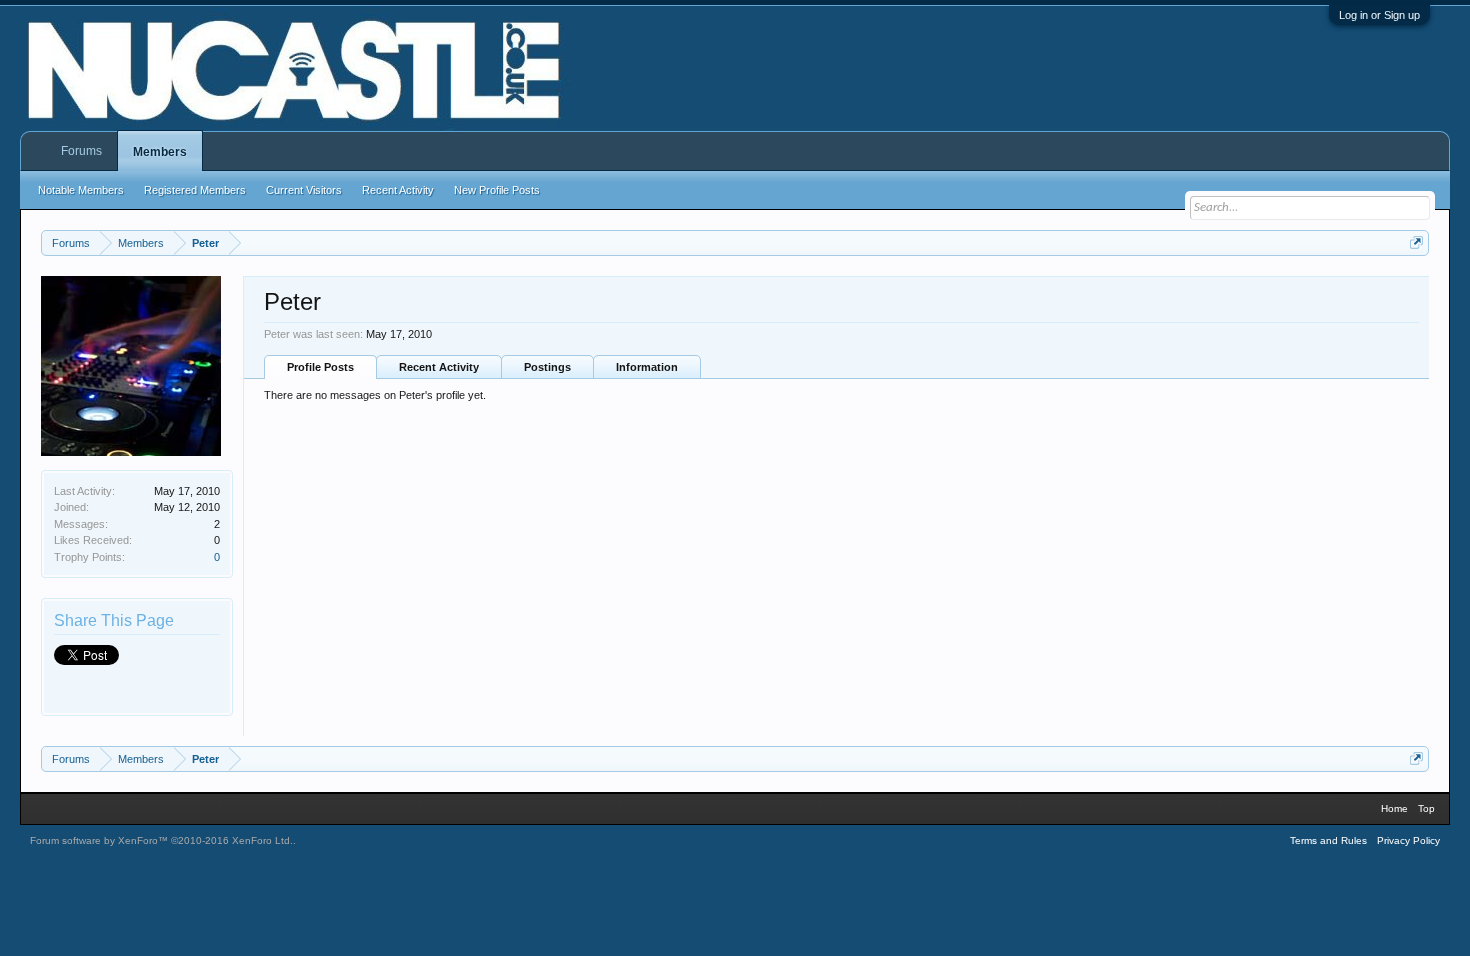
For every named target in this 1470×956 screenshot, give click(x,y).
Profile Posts (320, 367)
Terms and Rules (1328, 840)
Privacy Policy (1408, 840)
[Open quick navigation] (1416, 242)
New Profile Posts (497, 190)
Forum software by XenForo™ (161, 840)
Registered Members (195, 190)
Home (1394, 808)
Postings (547, 367)
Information (647, 367)
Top (1426, 808)
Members (160, 152)
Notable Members (81, 190)
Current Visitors (304, 190)
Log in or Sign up (1379, 15)
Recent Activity (439, 367)
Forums (81, 151)
